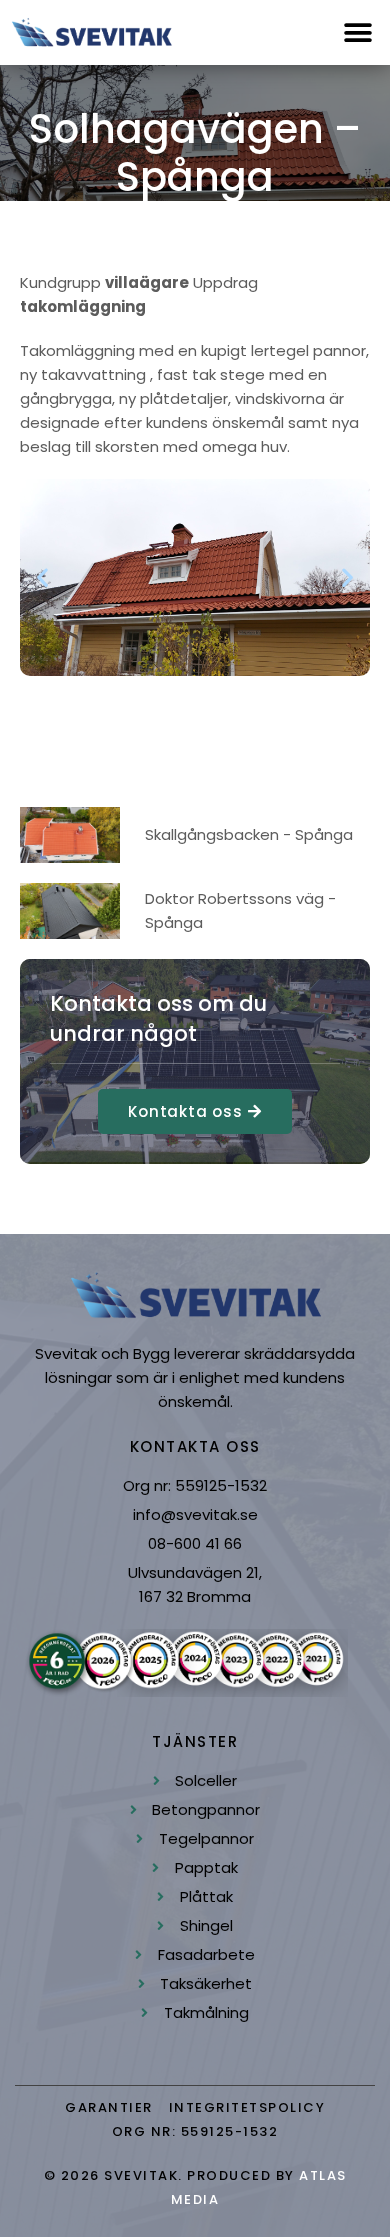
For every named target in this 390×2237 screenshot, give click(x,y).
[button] (357, 32)
